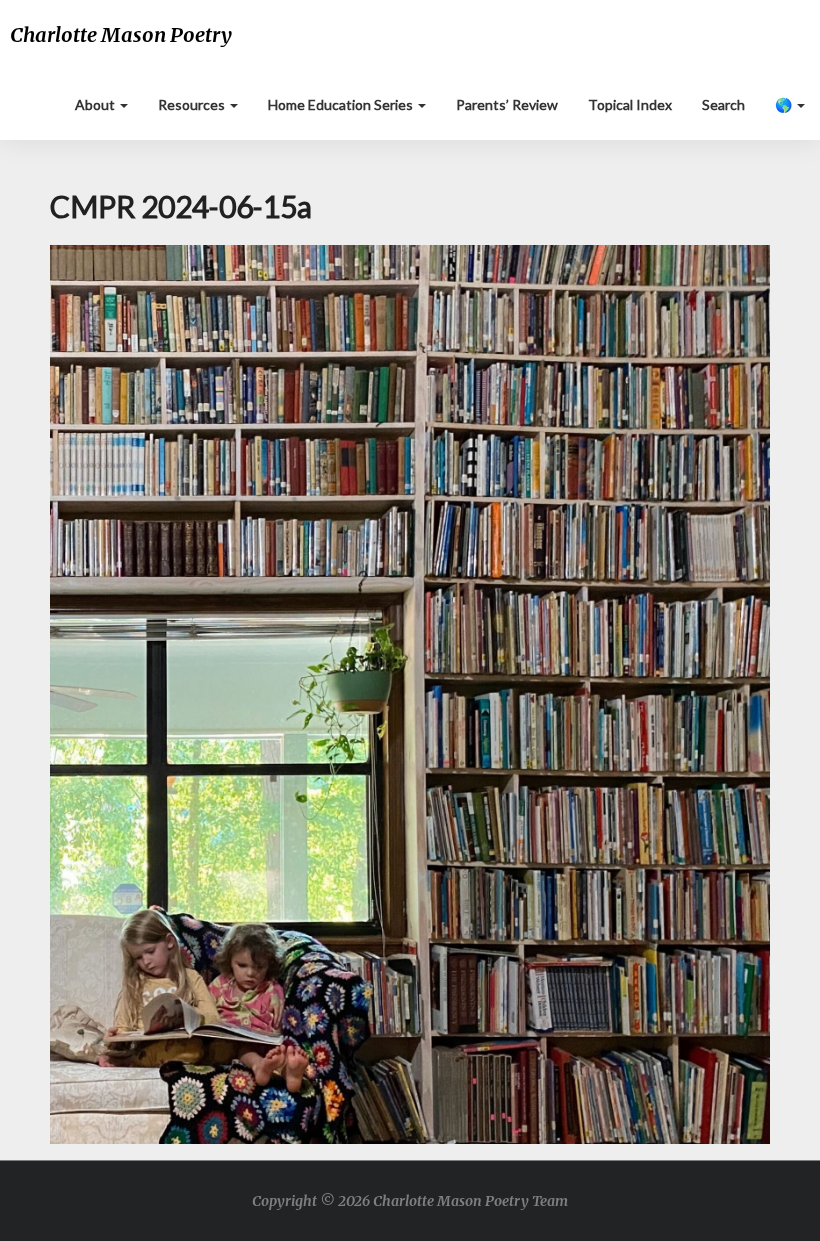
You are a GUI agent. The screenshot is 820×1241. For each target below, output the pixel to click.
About (96, 104)
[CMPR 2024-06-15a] (410, 700)
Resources (193, 104)
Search (723, 104)
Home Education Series (342, 104)
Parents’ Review (507, 104)
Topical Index (630, 104)
